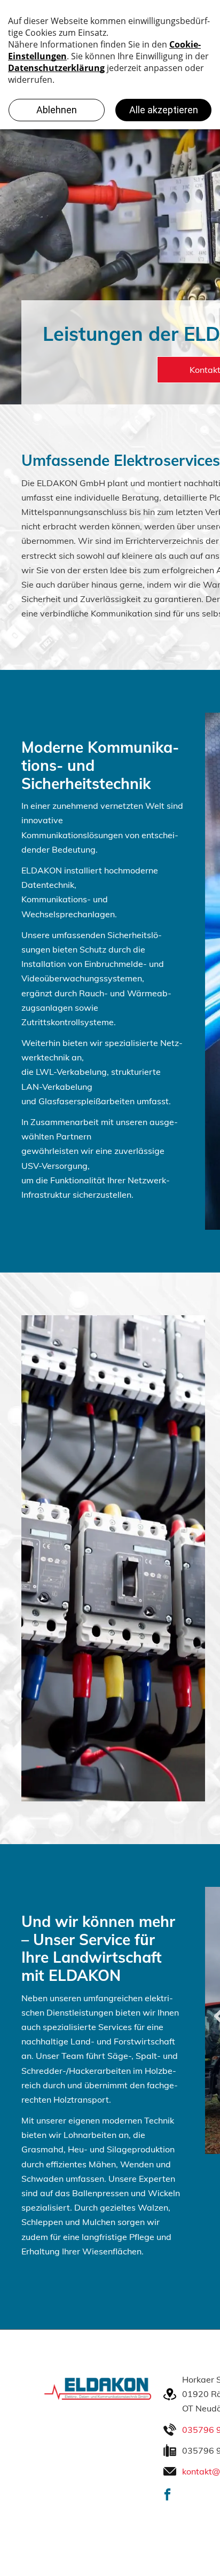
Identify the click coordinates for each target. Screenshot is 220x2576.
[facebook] (167, 2496)
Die (29, 483)
